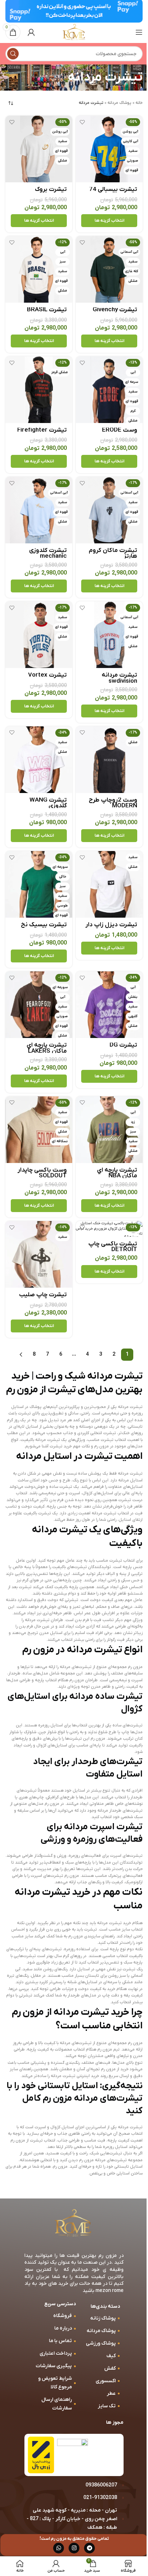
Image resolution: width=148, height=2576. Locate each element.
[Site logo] (74, 32)
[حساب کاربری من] (31, 32)
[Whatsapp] (59, 2548)
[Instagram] (74, 2548)
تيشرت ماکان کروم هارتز (113, 553)
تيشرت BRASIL (47, 310)
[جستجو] (13, 54)
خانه (139, 103)
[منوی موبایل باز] (139, 32)
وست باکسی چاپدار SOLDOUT (42, 1173)
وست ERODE (120, 430)
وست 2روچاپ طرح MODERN (113, 803)
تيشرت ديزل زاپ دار (111, 925)
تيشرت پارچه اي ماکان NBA (117, 1173)
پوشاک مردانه (119, 103)
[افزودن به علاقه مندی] (82, 122)
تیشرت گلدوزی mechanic (48, 553)
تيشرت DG (123, 1045)
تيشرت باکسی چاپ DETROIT (113, 1247)
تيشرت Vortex (47, 675)
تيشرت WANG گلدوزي (48, 803)
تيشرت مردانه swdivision (119, 678)
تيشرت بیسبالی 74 (113, 189)
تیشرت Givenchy (115, 310)
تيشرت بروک (51, 189)
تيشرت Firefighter (42, 430)
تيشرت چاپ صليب (43, 1295)
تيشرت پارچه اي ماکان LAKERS (47, 1048)
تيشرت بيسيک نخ (44, 925)
